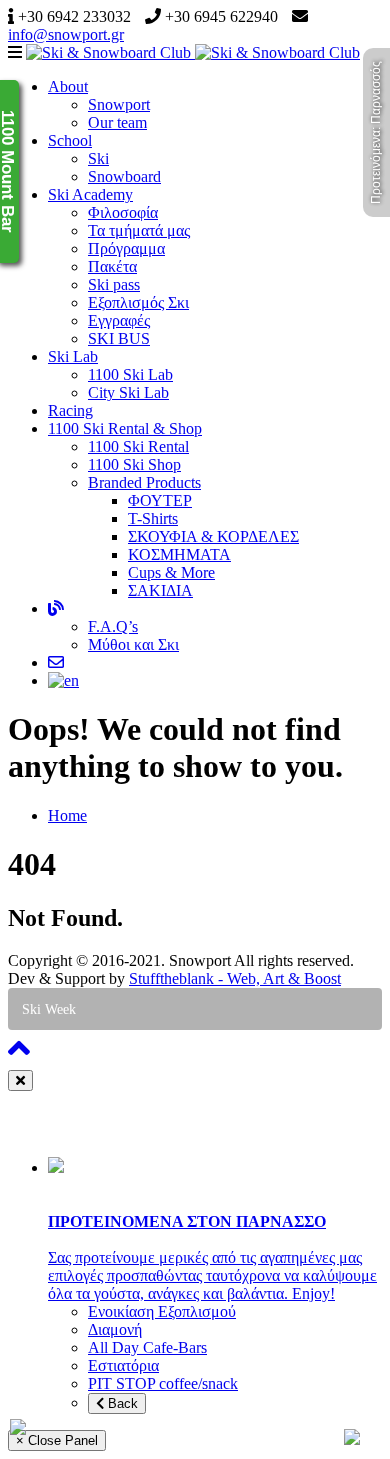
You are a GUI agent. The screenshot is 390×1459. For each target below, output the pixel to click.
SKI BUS (119, 338)
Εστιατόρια (123, 1365)
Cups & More (171, 572)
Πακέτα (112, 266)
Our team (117, 122)
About (68, 86)
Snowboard (124, 176)
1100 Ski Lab (130, 374)
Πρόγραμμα (126, 248)
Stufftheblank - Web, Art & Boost (235, 978)
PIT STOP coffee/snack (163, 1383)
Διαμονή (115, 1329)
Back (121, 1403)
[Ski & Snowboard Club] (193, 52)
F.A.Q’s (113, 626)
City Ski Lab (128, 392)
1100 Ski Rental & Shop (125, 428)
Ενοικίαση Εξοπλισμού (162, 1311)
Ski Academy (90, 194)
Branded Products (144, 482)
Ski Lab (73, 356)
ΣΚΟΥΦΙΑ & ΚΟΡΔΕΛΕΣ (213, 536)
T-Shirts (153, 518)
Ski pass (114, 284)
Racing (70, 410)
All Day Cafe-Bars (147, 1347)
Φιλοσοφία (123, 212)
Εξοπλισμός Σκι (138, 302)
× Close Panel (57, 1440)
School (70, 140)
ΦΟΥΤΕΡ (160, 500)
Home (67, 815)
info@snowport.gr (66, 34)
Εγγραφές (119, 320)
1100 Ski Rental (138, 446)
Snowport (119, 104)
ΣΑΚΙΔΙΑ (160, 590)
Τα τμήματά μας (139, 230)
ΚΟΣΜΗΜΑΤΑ (179, 554)
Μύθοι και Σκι (133, 644)
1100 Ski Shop (134, 464)
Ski (98, 158)
